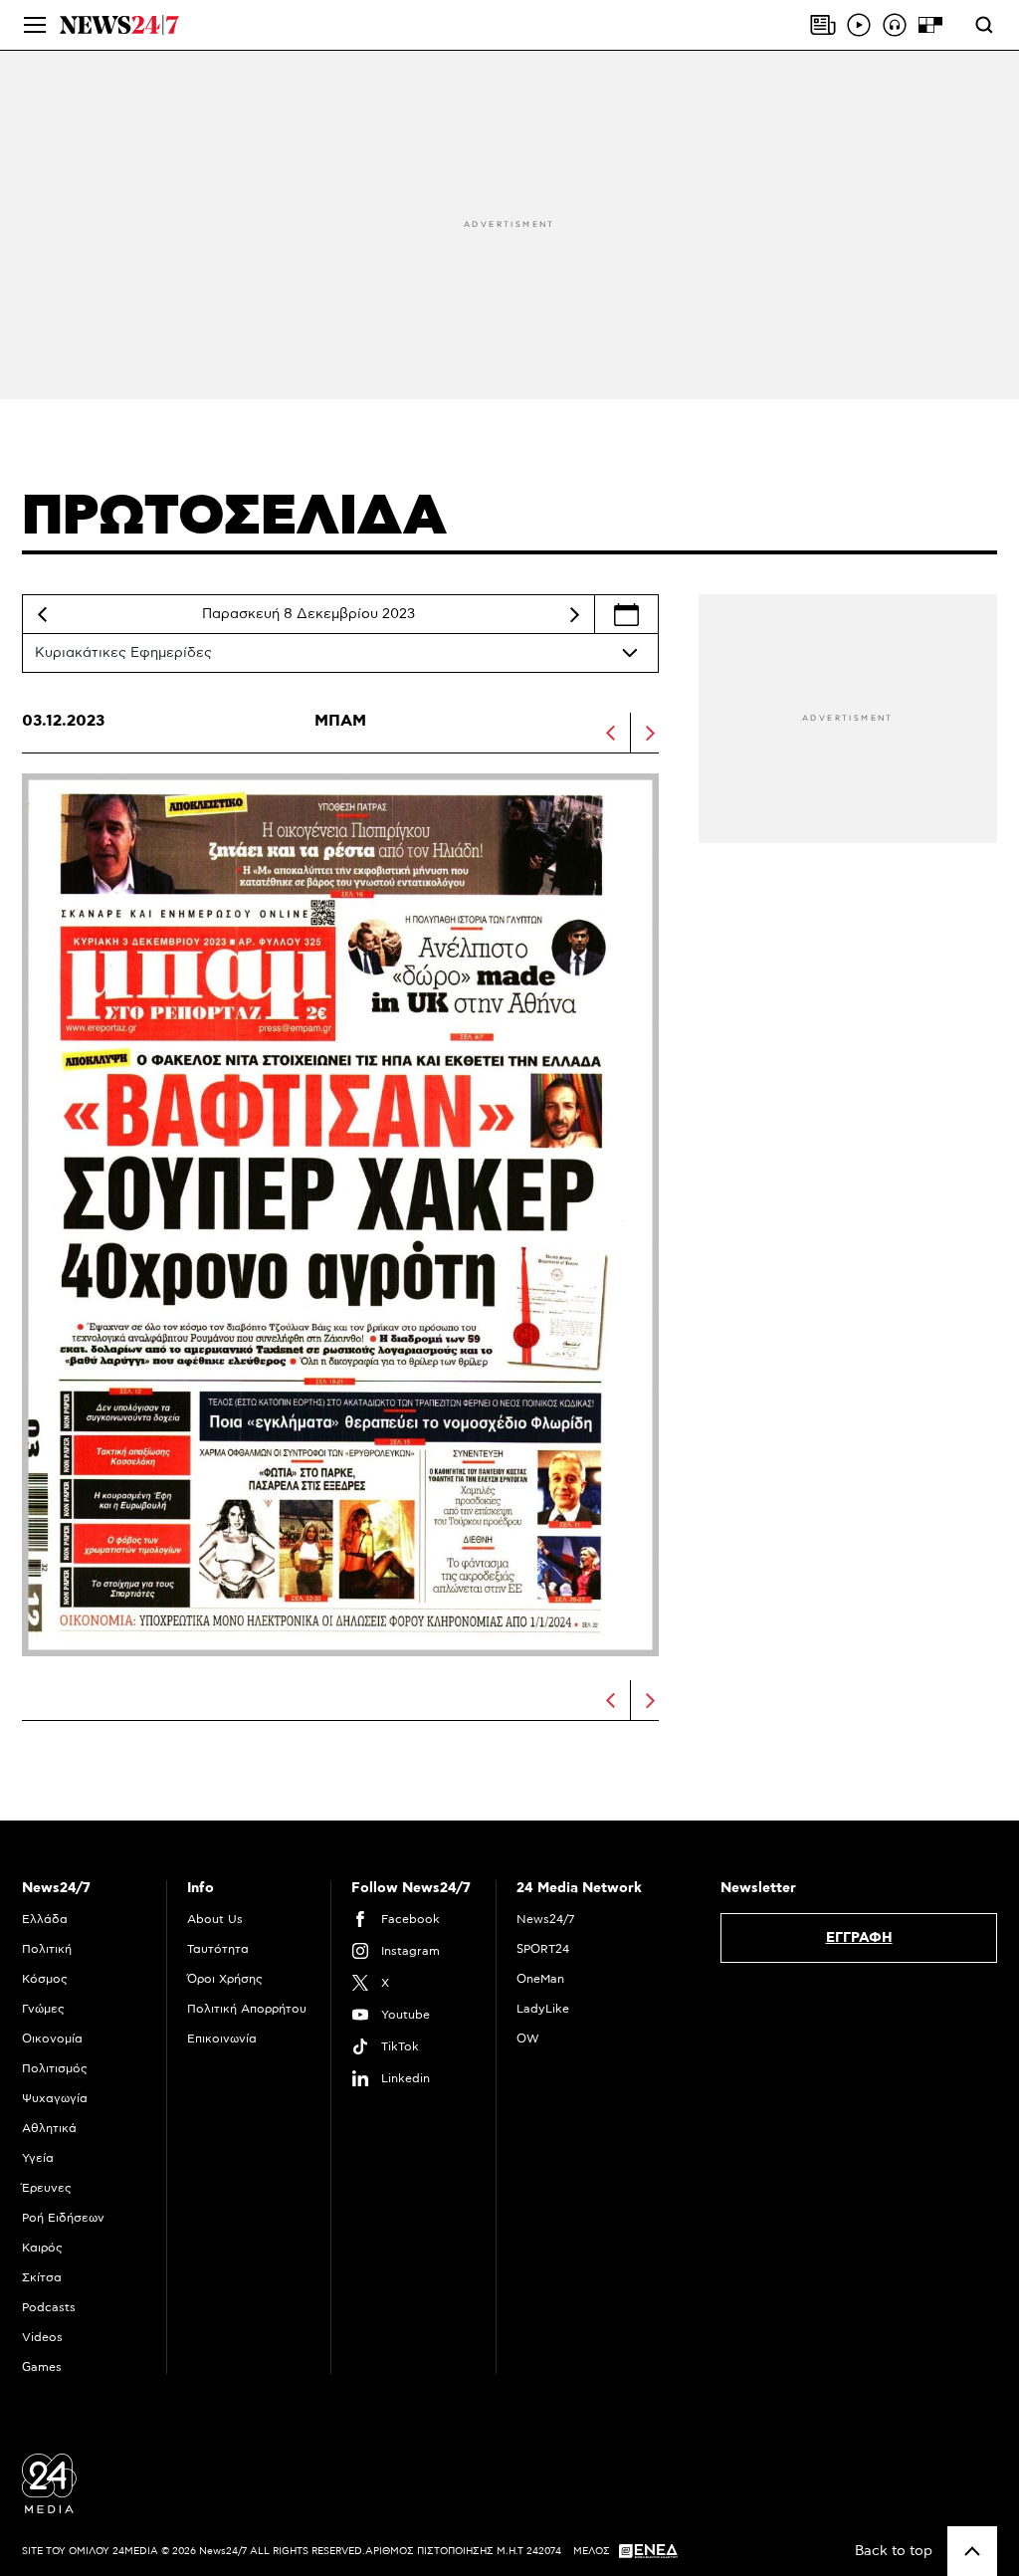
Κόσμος (45, 1979)
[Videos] (859, 25)
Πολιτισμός (55, 2068)
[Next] (574, 614)
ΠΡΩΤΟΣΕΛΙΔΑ (234, 517)
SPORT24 (543, 1949)
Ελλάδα (45, 1919)
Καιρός (42, 2248)
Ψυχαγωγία (55, 2098)
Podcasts (49, 2307)
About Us (215, 1919)
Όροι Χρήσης (225, 1979)
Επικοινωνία (222, 2039)
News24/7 (545, 1919)
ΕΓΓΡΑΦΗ (859, 1938)
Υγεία (38, 2158)
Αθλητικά (49, 2128)
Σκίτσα (42, 2277)
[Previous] (42, 614)
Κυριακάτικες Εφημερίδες (123, 653)
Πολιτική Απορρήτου (247, 2009)
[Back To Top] (972, 2551)
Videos (42, 2337)
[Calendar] (626, 614)
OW (528, 2039)
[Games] (930, 25)
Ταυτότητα (218, 1949)
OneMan (540, 1979)
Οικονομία (52, 2039)
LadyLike (543, 2009)
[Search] (984, 25)
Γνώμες (43, 2009)
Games (42, 2367)
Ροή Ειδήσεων (63, 2218)
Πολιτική (47, 1949)
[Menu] (35, 25)
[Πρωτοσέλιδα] (823, 25)
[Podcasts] (895, 25)
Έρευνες (47, 2188)
